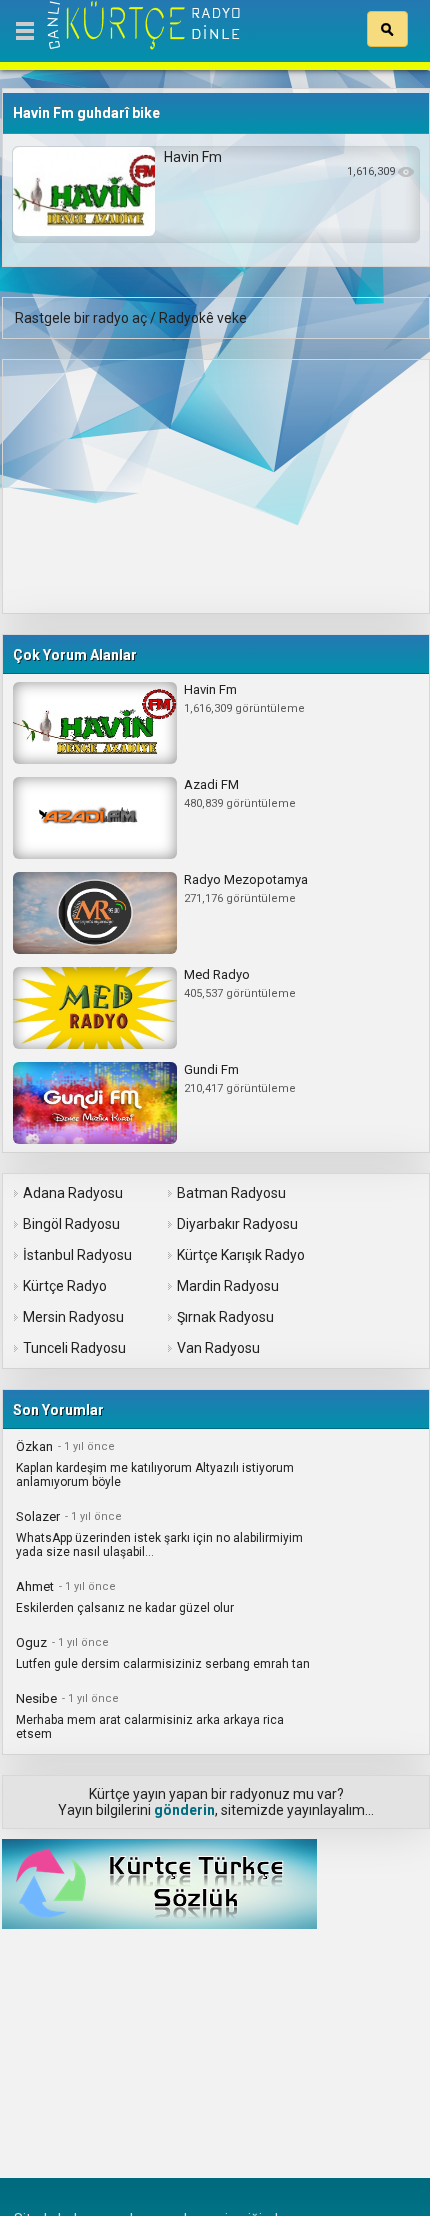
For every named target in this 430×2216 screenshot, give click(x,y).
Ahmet (35, 1586)
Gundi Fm (211, 1069)
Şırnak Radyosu (225, 1317)
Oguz (31, 1642)
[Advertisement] (153, 485)
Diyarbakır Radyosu (237, 1224)
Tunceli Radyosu (74, 1348)
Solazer (38, 1516)
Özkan (34, 1446)
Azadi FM (211, 784)
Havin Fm (193, 157)
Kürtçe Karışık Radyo (241, 1255)
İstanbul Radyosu (77, 1255)
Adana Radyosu (73, 1193)
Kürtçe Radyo (65, 1286)
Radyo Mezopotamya (246, 879)
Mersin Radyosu (73, 1317)
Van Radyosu (218, 1348)
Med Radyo (217, 974)
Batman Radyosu (231, 1193)
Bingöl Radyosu (71, 1224)
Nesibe (36, 1698)
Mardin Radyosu (228, 1286)
